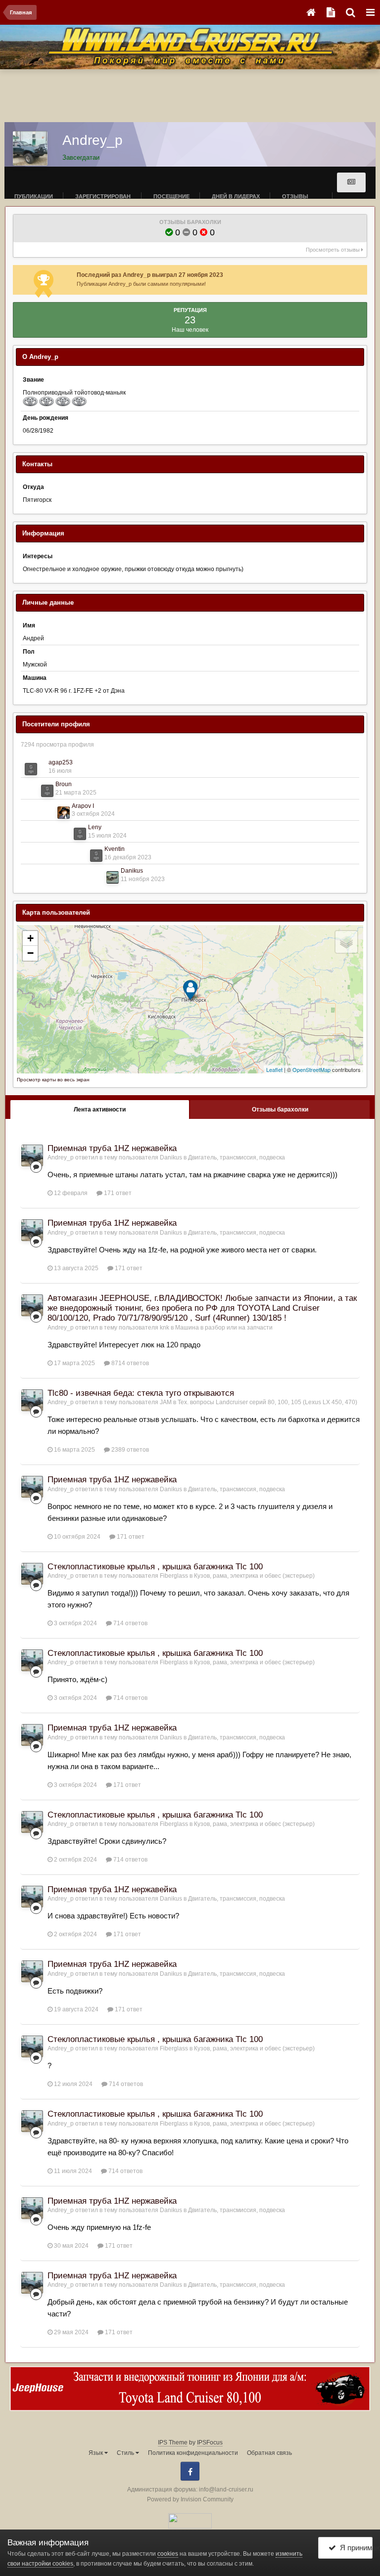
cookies (168, 2554)
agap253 (61, 762)
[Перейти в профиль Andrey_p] (32, 1155)
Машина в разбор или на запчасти (224, 1328)
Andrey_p (61, 1157)
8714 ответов (129, 1363)
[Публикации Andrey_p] (351, 182)
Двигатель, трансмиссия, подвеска (237, 1157)
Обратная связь (269, 2453)
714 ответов (130, 1623)
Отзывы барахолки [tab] (280, 1110)
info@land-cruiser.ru (226, 2489)
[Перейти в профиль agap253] (31, 769)
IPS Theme (173, 2443)
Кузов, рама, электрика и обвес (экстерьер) (254, 1576)
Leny (95, 827)
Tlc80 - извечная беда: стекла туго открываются (141, 1393)
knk (165, 1328)
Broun (64, 784)
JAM (166, 1402)
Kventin (115, 849)
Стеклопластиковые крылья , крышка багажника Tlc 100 (155, 1567)
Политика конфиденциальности (193, 2453)
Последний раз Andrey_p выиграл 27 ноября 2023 (150, 275)
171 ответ (117, 1193)
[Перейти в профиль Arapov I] (64, 813)
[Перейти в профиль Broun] (47, 791)
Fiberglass (174, 1576)
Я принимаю (355, 2548)
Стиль (126, 2453)
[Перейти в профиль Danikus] (113, 877)
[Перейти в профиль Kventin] (96, 856)
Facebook (190, 2471)
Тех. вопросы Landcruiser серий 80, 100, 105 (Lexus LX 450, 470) (267, 1402)
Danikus (132, 871)
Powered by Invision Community (190, 2499)
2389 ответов (129, 1450)
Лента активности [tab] (100, 1110)
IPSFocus (210, 2443)
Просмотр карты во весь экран (53, 1080)
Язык (96, 2453)
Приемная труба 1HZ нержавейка (112, 1148)
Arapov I (83, 806)
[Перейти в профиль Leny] (80, 834)
